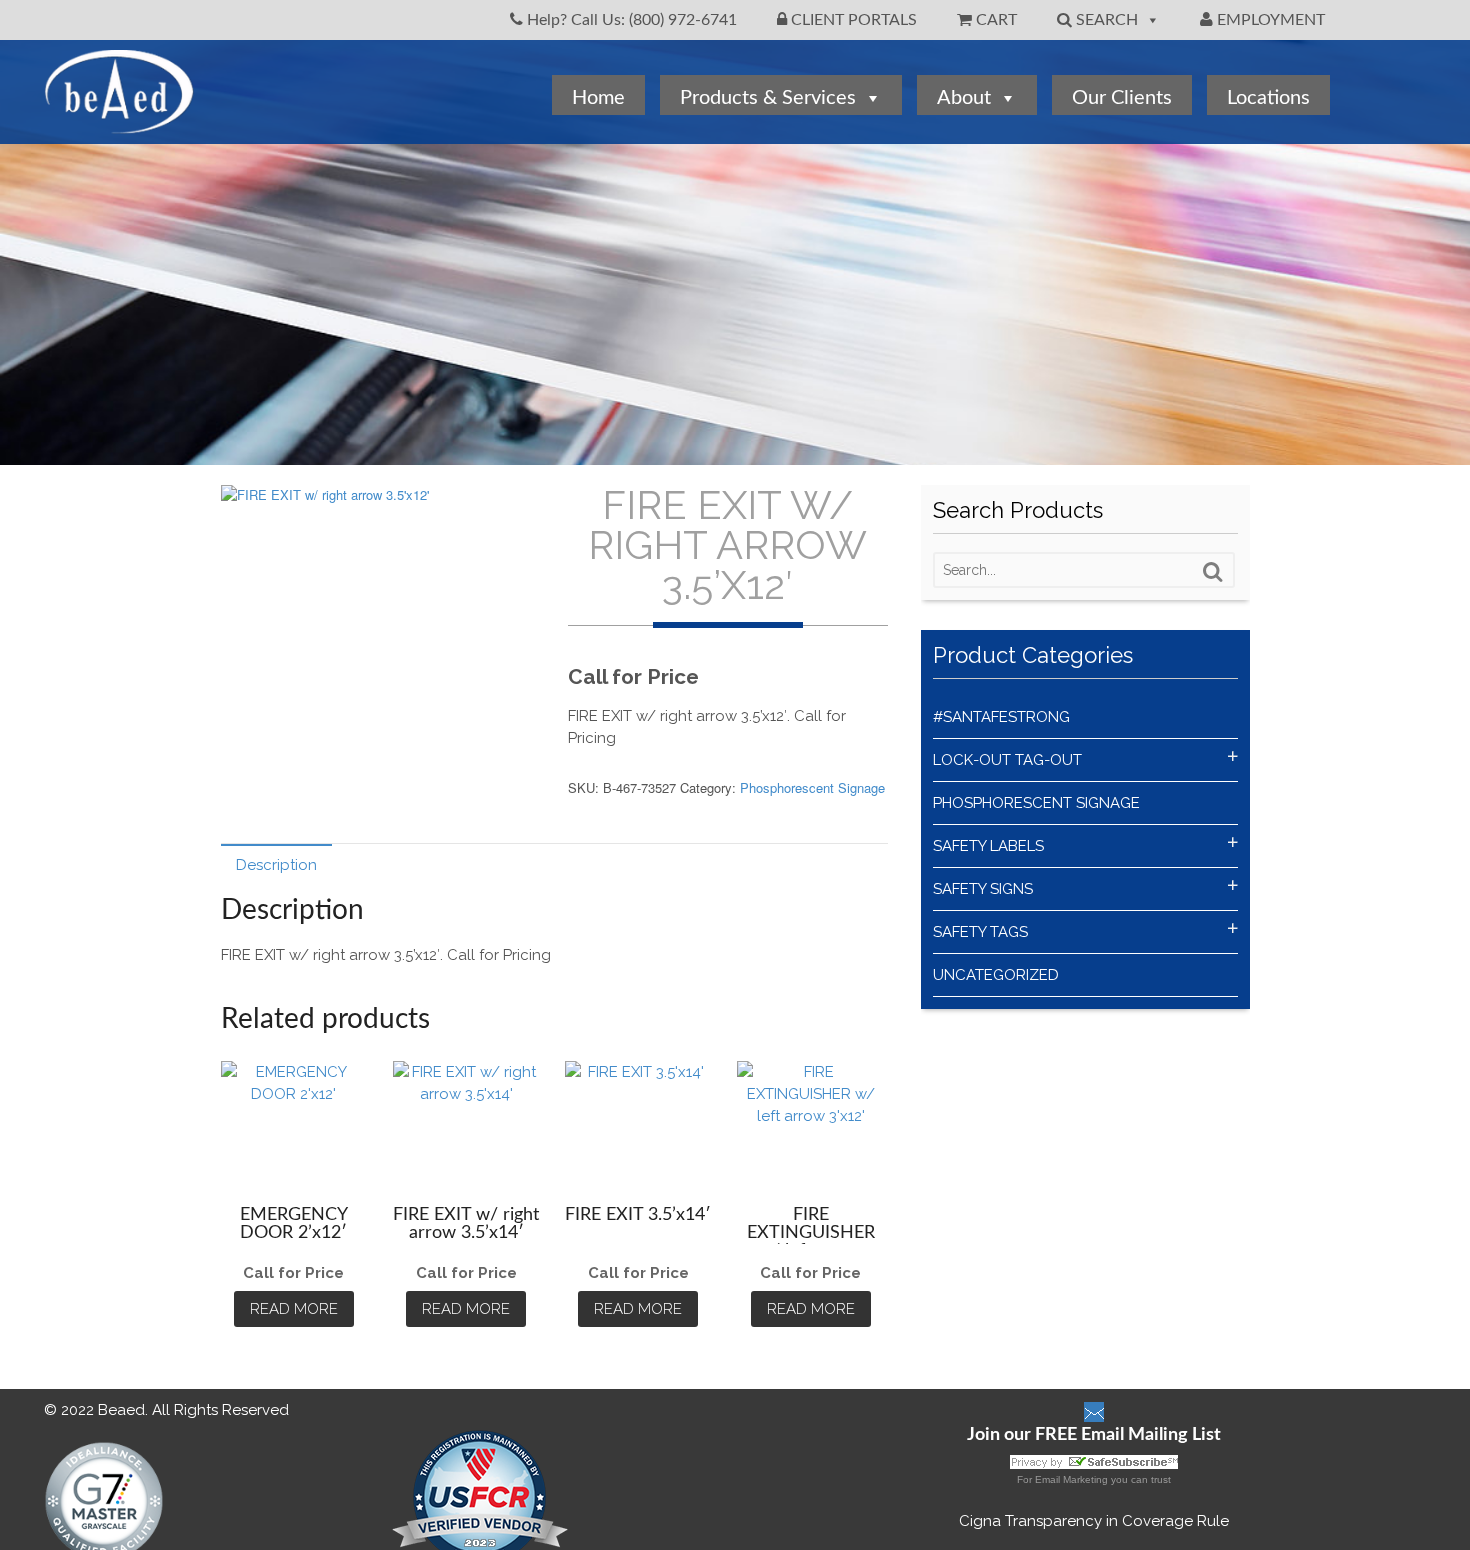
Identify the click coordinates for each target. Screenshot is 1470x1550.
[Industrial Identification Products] (119, 123)
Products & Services (768, 98)
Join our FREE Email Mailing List (1094, 1435)
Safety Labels (988, 846)
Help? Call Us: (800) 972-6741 (630, 20)
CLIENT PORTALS (852, 20)
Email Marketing (1071, 1479)
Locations (1268, 98)
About (964, 98)
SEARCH (1105, 20)
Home (598, 98)
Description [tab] (276, 865)
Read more (294, 1309)
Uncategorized (996, 975)
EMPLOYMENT (1269, 20)
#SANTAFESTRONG (1001, 717)
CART (994, 20)
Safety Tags (980, 932)
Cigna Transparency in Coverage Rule (1094, 1521)
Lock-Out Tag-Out (1007, 760)
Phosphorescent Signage (812, 787)
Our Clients (1122, 98)
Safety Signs (983, 889)
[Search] (1213, 572)
